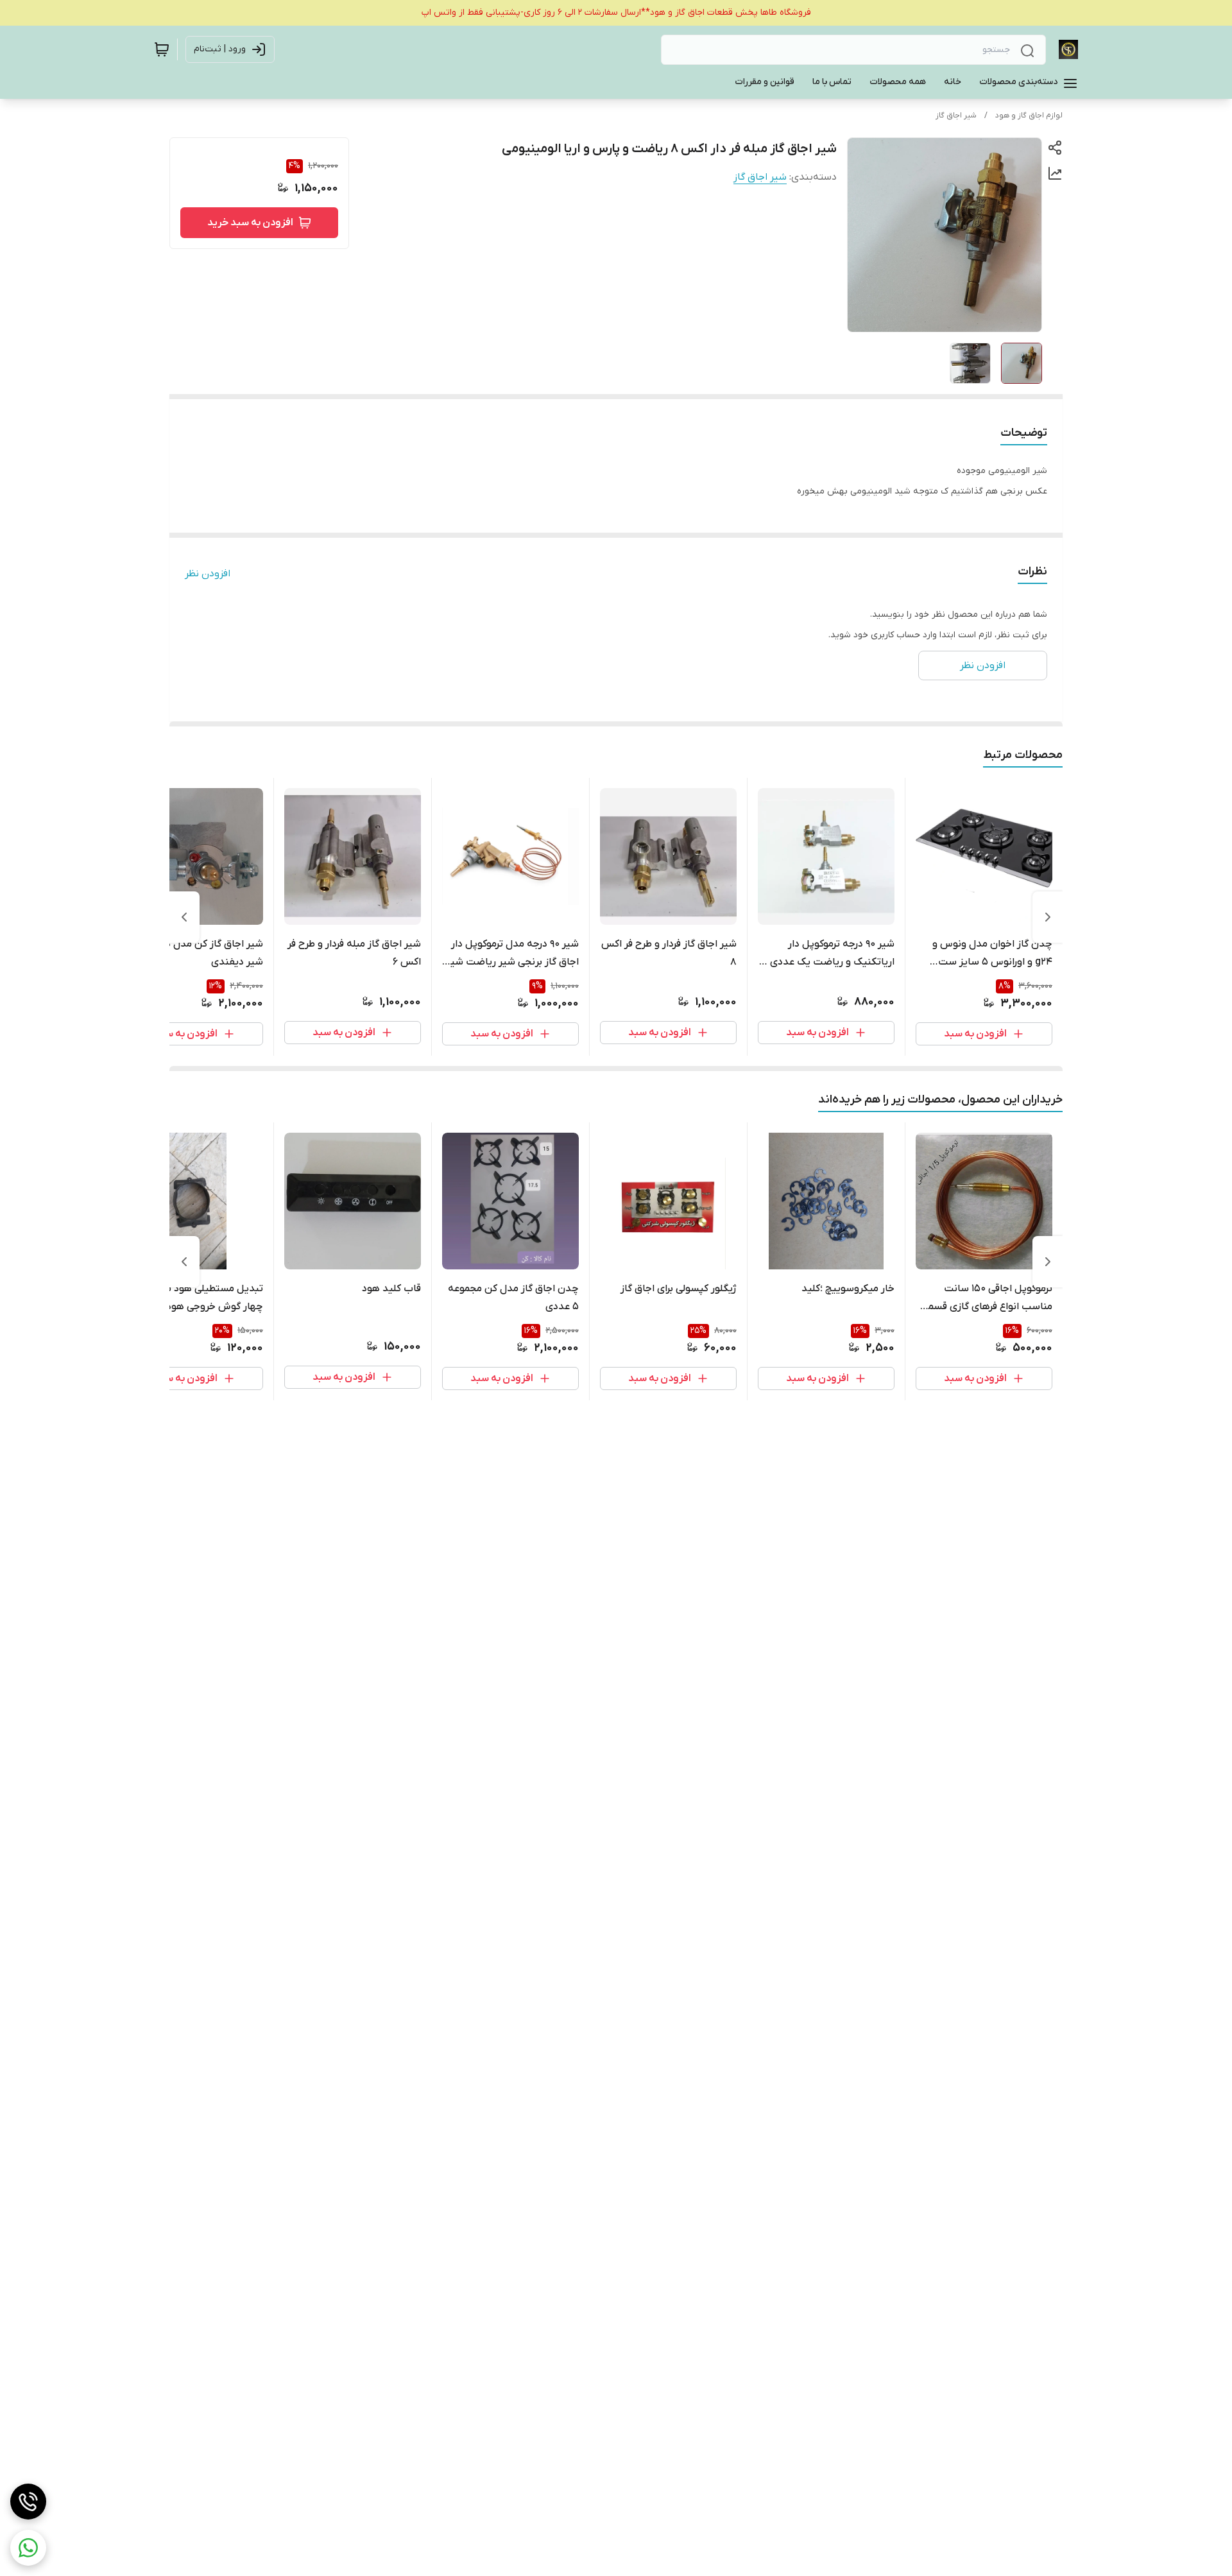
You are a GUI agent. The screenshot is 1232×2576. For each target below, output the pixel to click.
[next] (184, 917)
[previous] (1048, 917)
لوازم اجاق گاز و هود (1029, 116)
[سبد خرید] (162, 49)
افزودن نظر (208, 574)
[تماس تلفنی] (28, 2502)
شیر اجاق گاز (956, 116)
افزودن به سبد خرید (250, 223)
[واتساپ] (28, 2548)
